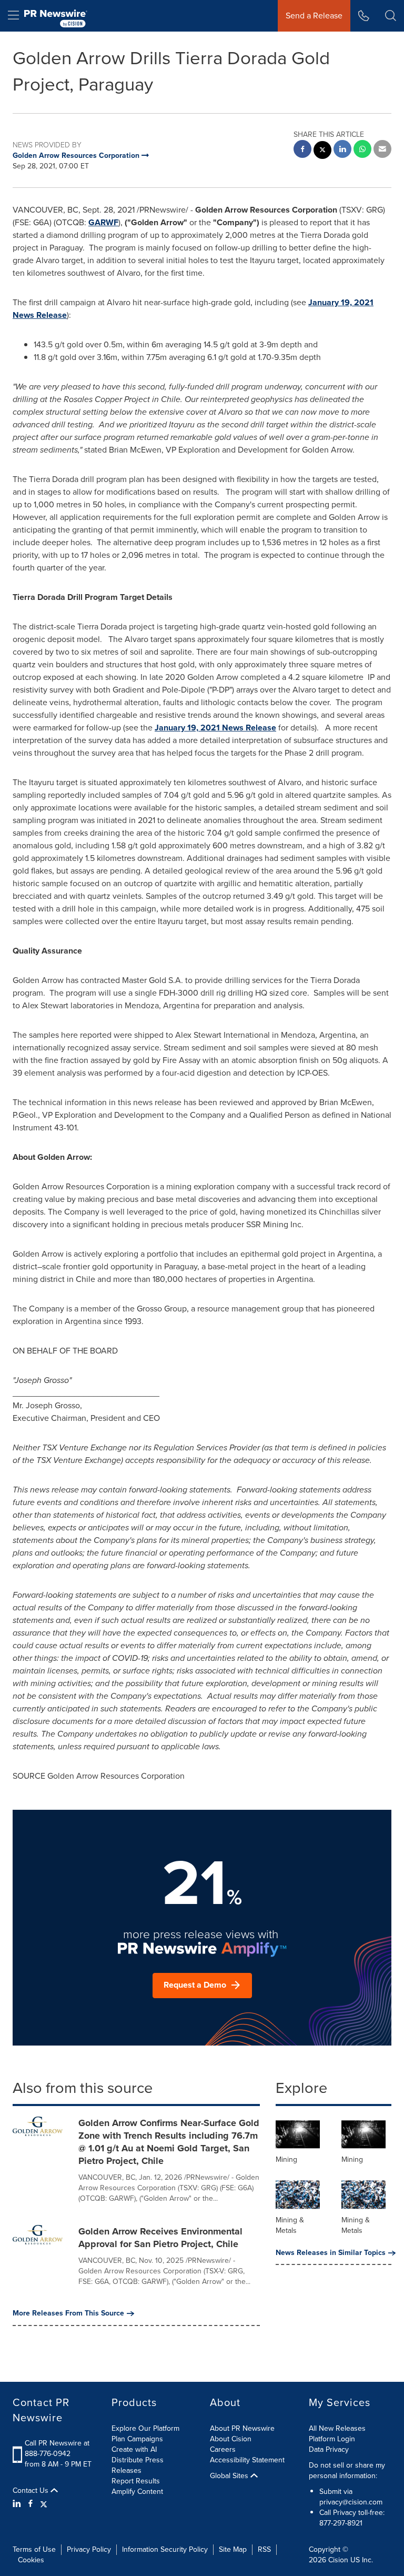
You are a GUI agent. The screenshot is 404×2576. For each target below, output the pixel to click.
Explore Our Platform (145, 2428)
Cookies (31, 2560)
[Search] (391, 16)
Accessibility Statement (247, 2460)
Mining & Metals (290, 2225)
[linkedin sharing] (342, 150)
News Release (215, 728)
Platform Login (332, 2439)
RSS (264, 2549)
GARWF (103, 222)
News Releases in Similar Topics (331, 2253)
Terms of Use (34, 2549)
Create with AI (134, 2449)
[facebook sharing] (302, 150)
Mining (286, 2159)
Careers (223, 2449)
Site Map (233, 2549)
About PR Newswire (242, 2428)
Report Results (136, 2481)
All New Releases (337, 2428)
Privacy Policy (89, 2549)
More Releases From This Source (68, 2313)
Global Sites (230, 2476)
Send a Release (314, 16)
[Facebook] (31, 2504)
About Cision (231, 2439)
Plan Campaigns (137, 2439)
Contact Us (32, 2491)
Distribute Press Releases (138, 2465)
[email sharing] (382, 150)
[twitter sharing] (322, 151)
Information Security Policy (165, 2549)
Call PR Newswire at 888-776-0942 (57, 2448)
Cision (338, 2560)
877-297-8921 (341, 2523)
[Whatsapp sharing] (362, 150)
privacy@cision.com (351, 2502)
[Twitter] (44, 2504)
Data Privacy (329, 2449)
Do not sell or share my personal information (347, 2470)
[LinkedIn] (18, 2504)
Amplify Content (137, 2492)
